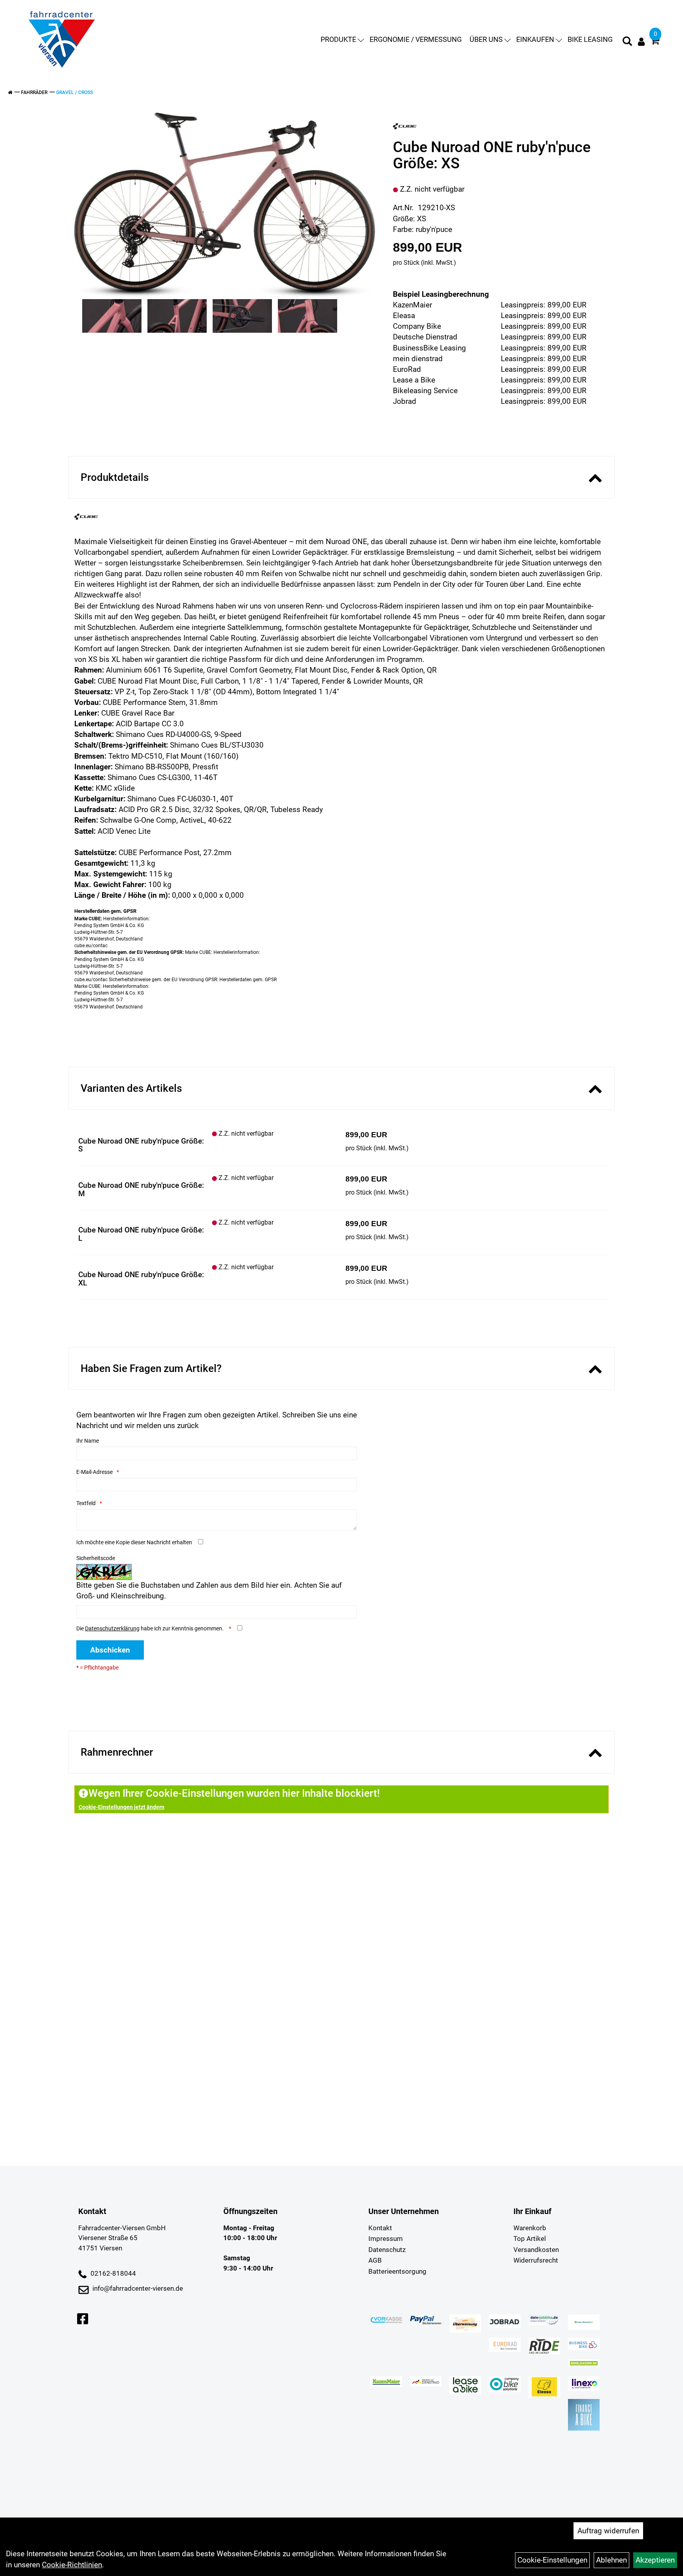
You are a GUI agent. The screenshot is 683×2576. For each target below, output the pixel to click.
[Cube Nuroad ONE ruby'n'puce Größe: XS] (225, 205)
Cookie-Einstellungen (552, 2560)
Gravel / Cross (75, 92)
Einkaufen (535, 39)
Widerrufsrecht (536, 2260)
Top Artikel (530, 2239)
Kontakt (380, 2228)
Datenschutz (387, 2250)
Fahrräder (34, 92)
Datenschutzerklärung (112, 1628)
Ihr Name (88, 1441)
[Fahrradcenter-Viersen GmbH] (62, 40)
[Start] (10, 92)
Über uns (486, 39)
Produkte (338, 39)
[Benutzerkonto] (641, 42)
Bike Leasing (590, 39)
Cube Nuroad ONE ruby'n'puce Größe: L (141, 1234)
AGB (375, 2260)
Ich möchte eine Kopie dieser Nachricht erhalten (134, 1542)
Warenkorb (530, 2228)
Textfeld (86, 1503)
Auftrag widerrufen (608, 2531)
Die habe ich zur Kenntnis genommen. (151, 1628)
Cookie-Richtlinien (72, 2565)
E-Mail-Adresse (94, 1472)
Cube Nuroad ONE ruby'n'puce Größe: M (141, 1189)
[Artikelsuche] (627, 42)
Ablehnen (611, 2560)
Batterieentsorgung (397, 2271)
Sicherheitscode (96, 1558)
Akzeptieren (655, 2560)
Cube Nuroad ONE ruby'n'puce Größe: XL (141, 1279)
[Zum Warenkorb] (655, 42)
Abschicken (110, 1650)
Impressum (386, 2239)
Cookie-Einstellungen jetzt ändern (122, 1807)
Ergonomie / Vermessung (416, 39)
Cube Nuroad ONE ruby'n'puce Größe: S (141, 1145)
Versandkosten (536, 2250)
